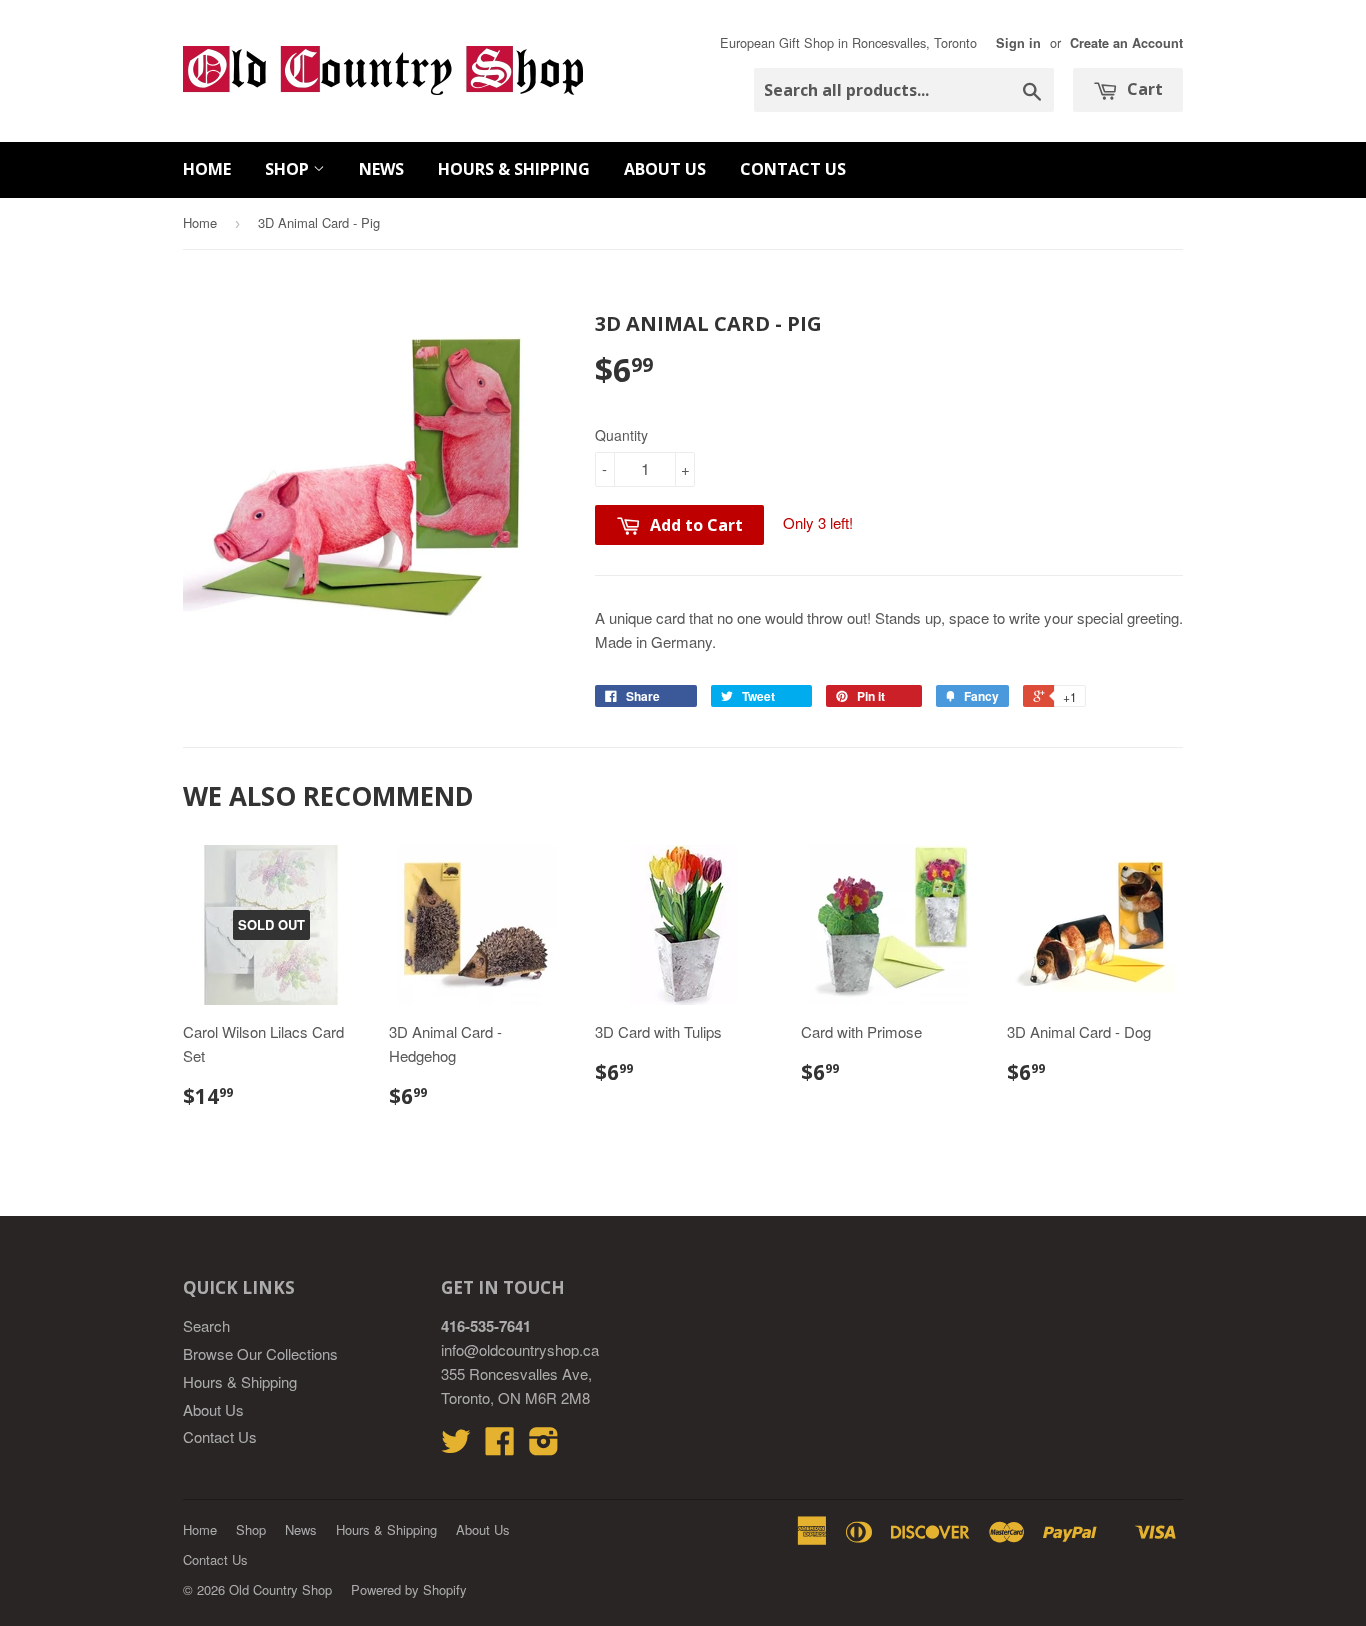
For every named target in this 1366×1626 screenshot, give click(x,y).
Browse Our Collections (260, 1353)
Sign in (1018, 43)
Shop (289, 169)
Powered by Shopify (409, 1589)
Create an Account (1126, 43)
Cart (1143, 89)
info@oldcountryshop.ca (520, 1349)
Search (206, 1325)
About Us (665, 169)
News (381, 169)
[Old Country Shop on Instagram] (544, 1446)
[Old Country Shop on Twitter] (456, 1446)
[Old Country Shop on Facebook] (500, 1446)
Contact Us (793, 169)
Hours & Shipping (514, 169)
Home (207, 169)
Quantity (621, 435)
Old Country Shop (280, 1589)
